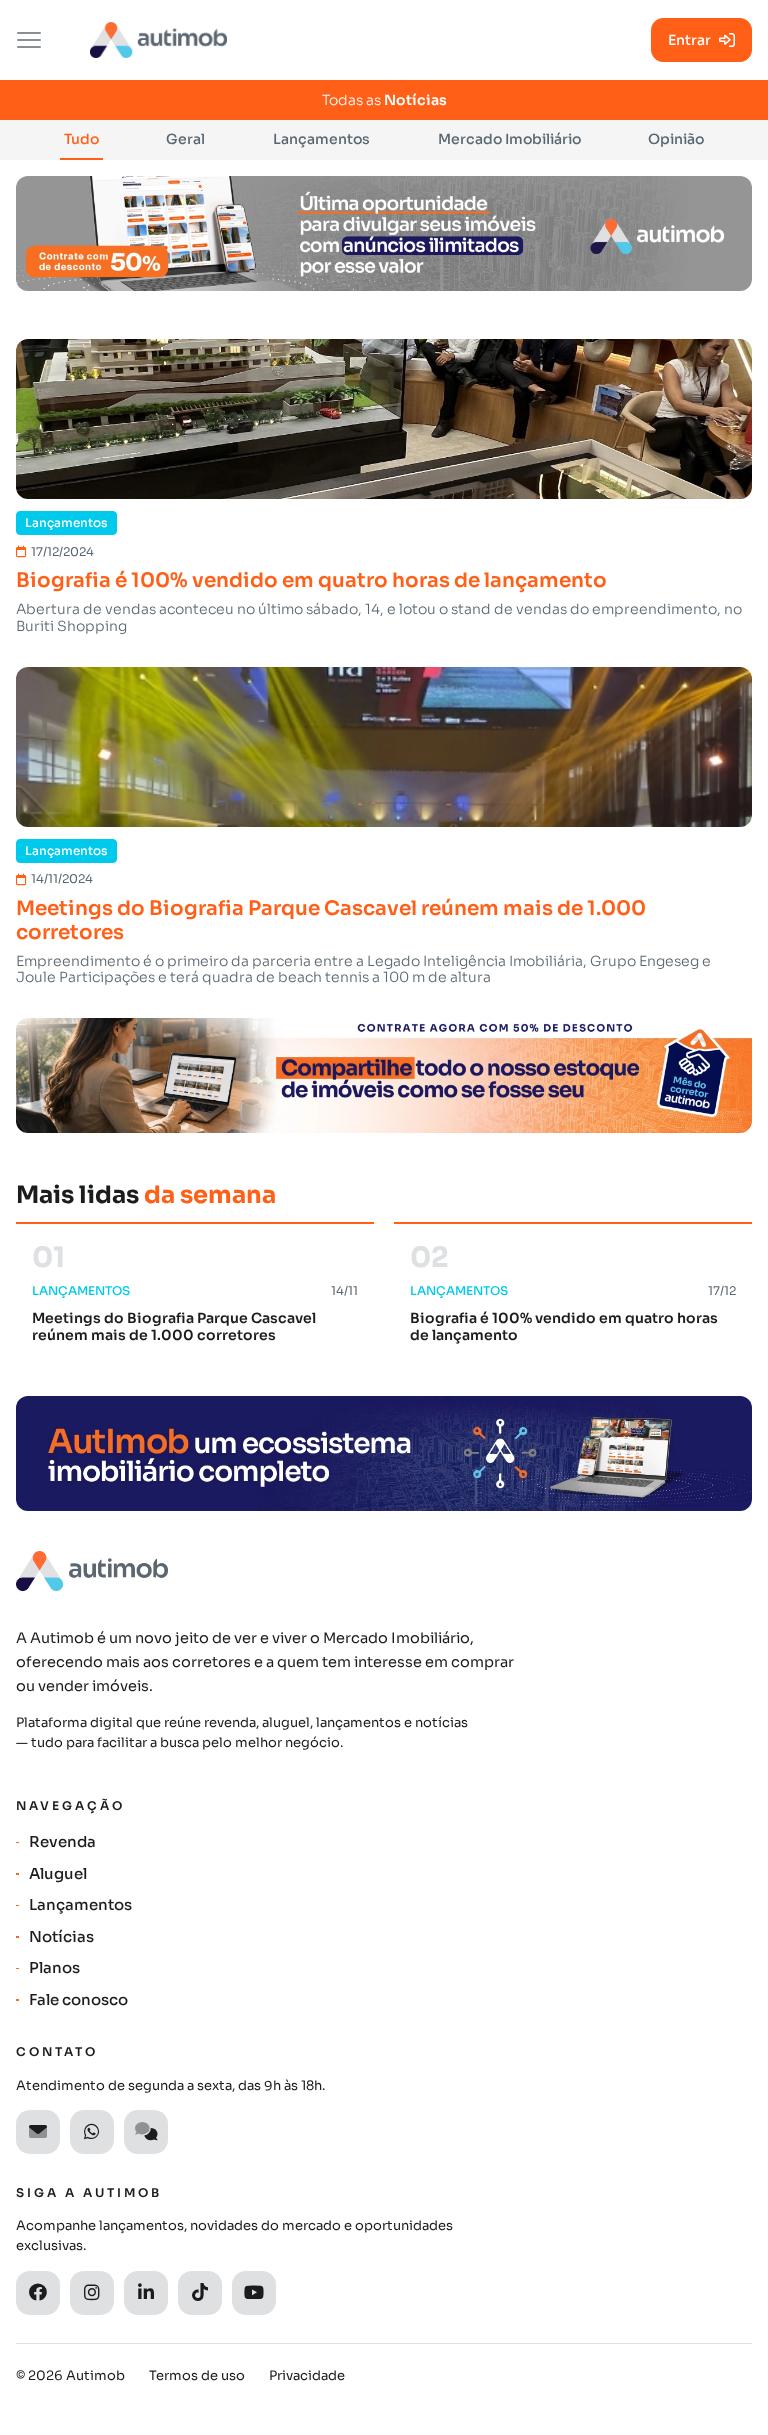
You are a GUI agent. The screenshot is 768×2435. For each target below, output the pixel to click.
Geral (185, 139)
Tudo (81, 139)
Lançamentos (321, 139)
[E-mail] (38, 2132)
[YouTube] (254, 2293)
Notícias (61, 1936)
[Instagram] (92, 2293)
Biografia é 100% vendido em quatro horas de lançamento (311, 581)
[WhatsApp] (92, 2132)
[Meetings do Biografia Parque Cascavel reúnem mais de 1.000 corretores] (384, 747)
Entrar (689, 40)
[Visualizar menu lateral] (29, 40)
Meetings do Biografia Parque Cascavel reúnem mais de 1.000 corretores (331, 921)
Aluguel (58, 1873)
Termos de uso (197, 2375)
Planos (54, 1967)
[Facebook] (38, 2293)
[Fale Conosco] (146, 2132)
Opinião (676, 139)
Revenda (62, 1841)
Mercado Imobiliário (509, 139)
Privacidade (307, 2375)
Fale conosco (78, 1999)
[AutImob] (158, 40)
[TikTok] (200, 2293)
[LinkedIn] (146, 2293)
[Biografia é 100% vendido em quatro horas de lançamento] (384, 419)
